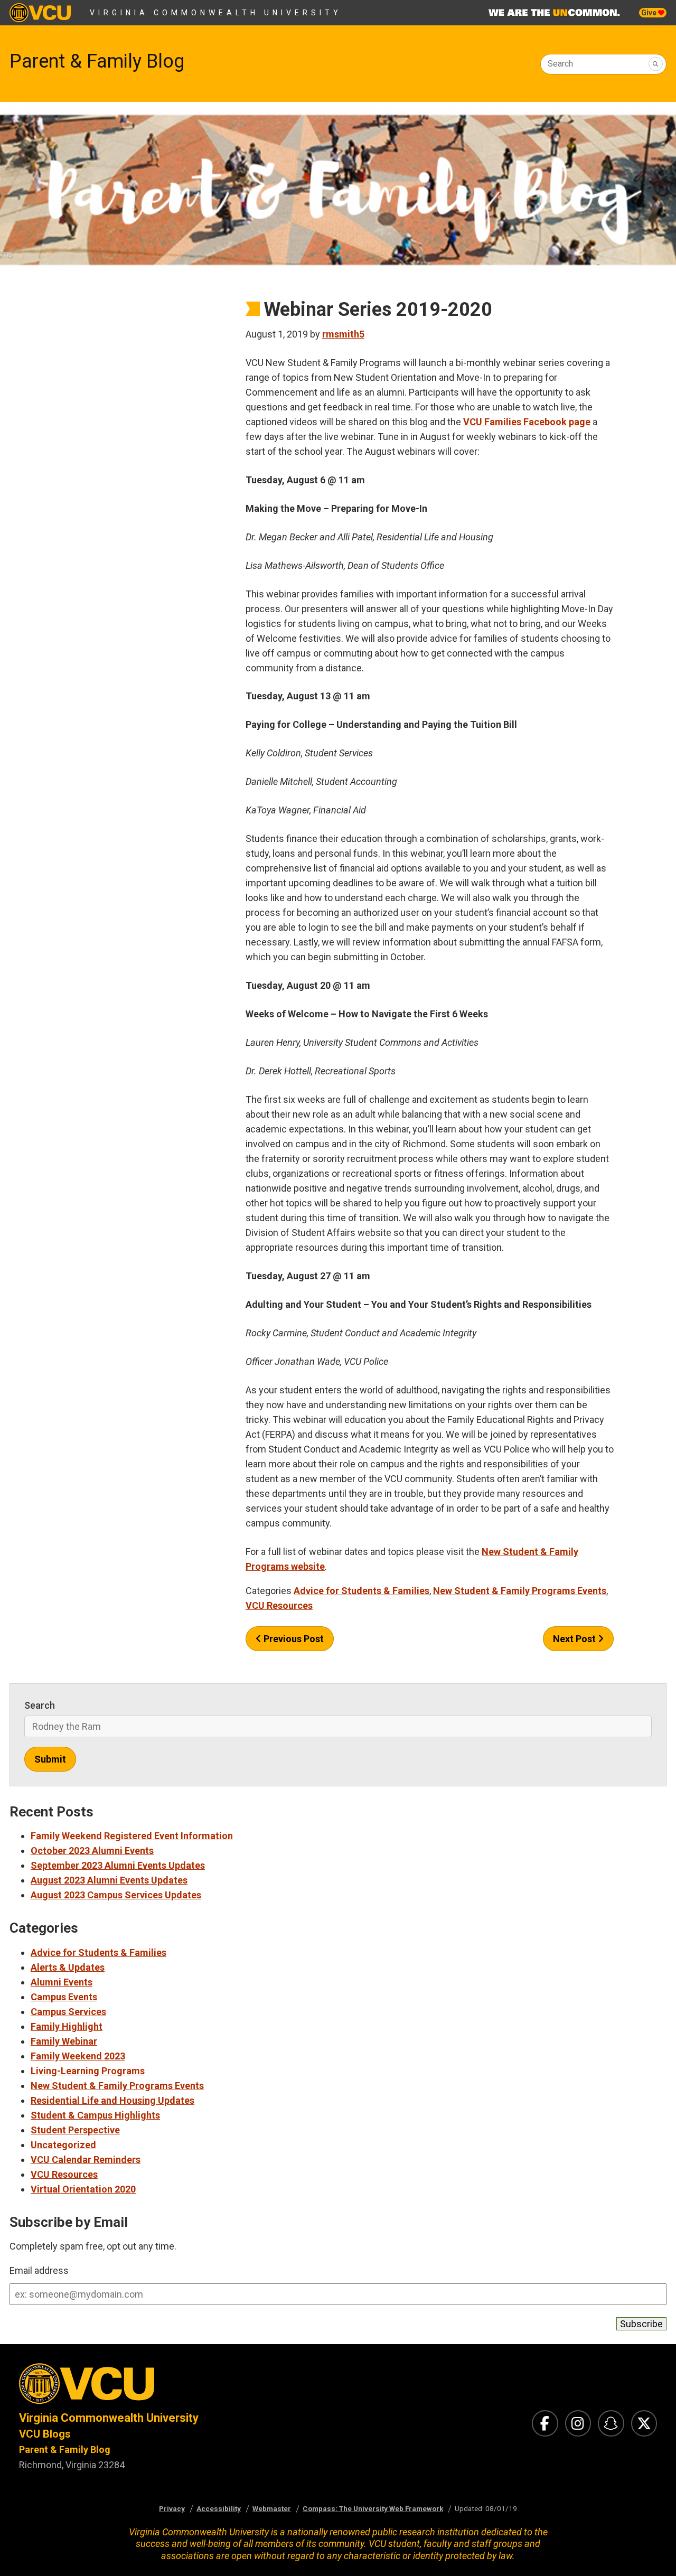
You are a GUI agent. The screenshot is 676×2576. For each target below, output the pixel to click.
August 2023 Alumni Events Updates (109, 1880)
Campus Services (68, 2012)
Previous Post (293, 1639)
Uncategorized (63, 2145)
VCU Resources (279, 1605)
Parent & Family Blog (97, 61)
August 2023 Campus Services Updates (116, 1895)
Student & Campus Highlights (95, 2115)
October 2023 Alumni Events (92, 1851)
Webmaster (272, 2508)
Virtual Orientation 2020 (83, 2189)
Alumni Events (62, 1982)
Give (650, 13)
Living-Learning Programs (88, 2071)
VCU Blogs (45, 2434)
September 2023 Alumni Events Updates (118, 1865)
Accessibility (219, 2508)
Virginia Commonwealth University (216, 13)
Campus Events (64, 1997)
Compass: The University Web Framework (373, 2508)
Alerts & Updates (68, 1967)
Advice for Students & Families (362, 1591)
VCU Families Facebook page (527, 422)
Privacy (172, 2508)
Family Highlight (67, 2026)
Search (560, 64)
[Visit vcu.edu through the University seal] (169, 2387)
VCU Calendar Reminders (86, 2160)
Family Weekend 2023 (78, 2056)
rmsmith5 (343, 334)
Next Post (575, 1639)
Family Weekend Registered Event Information (132, 1836)
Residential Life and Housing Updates (112, 2100)
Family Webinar (64, 2041)
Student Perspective (75, 2130)
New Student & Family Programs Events (520, 1591)
